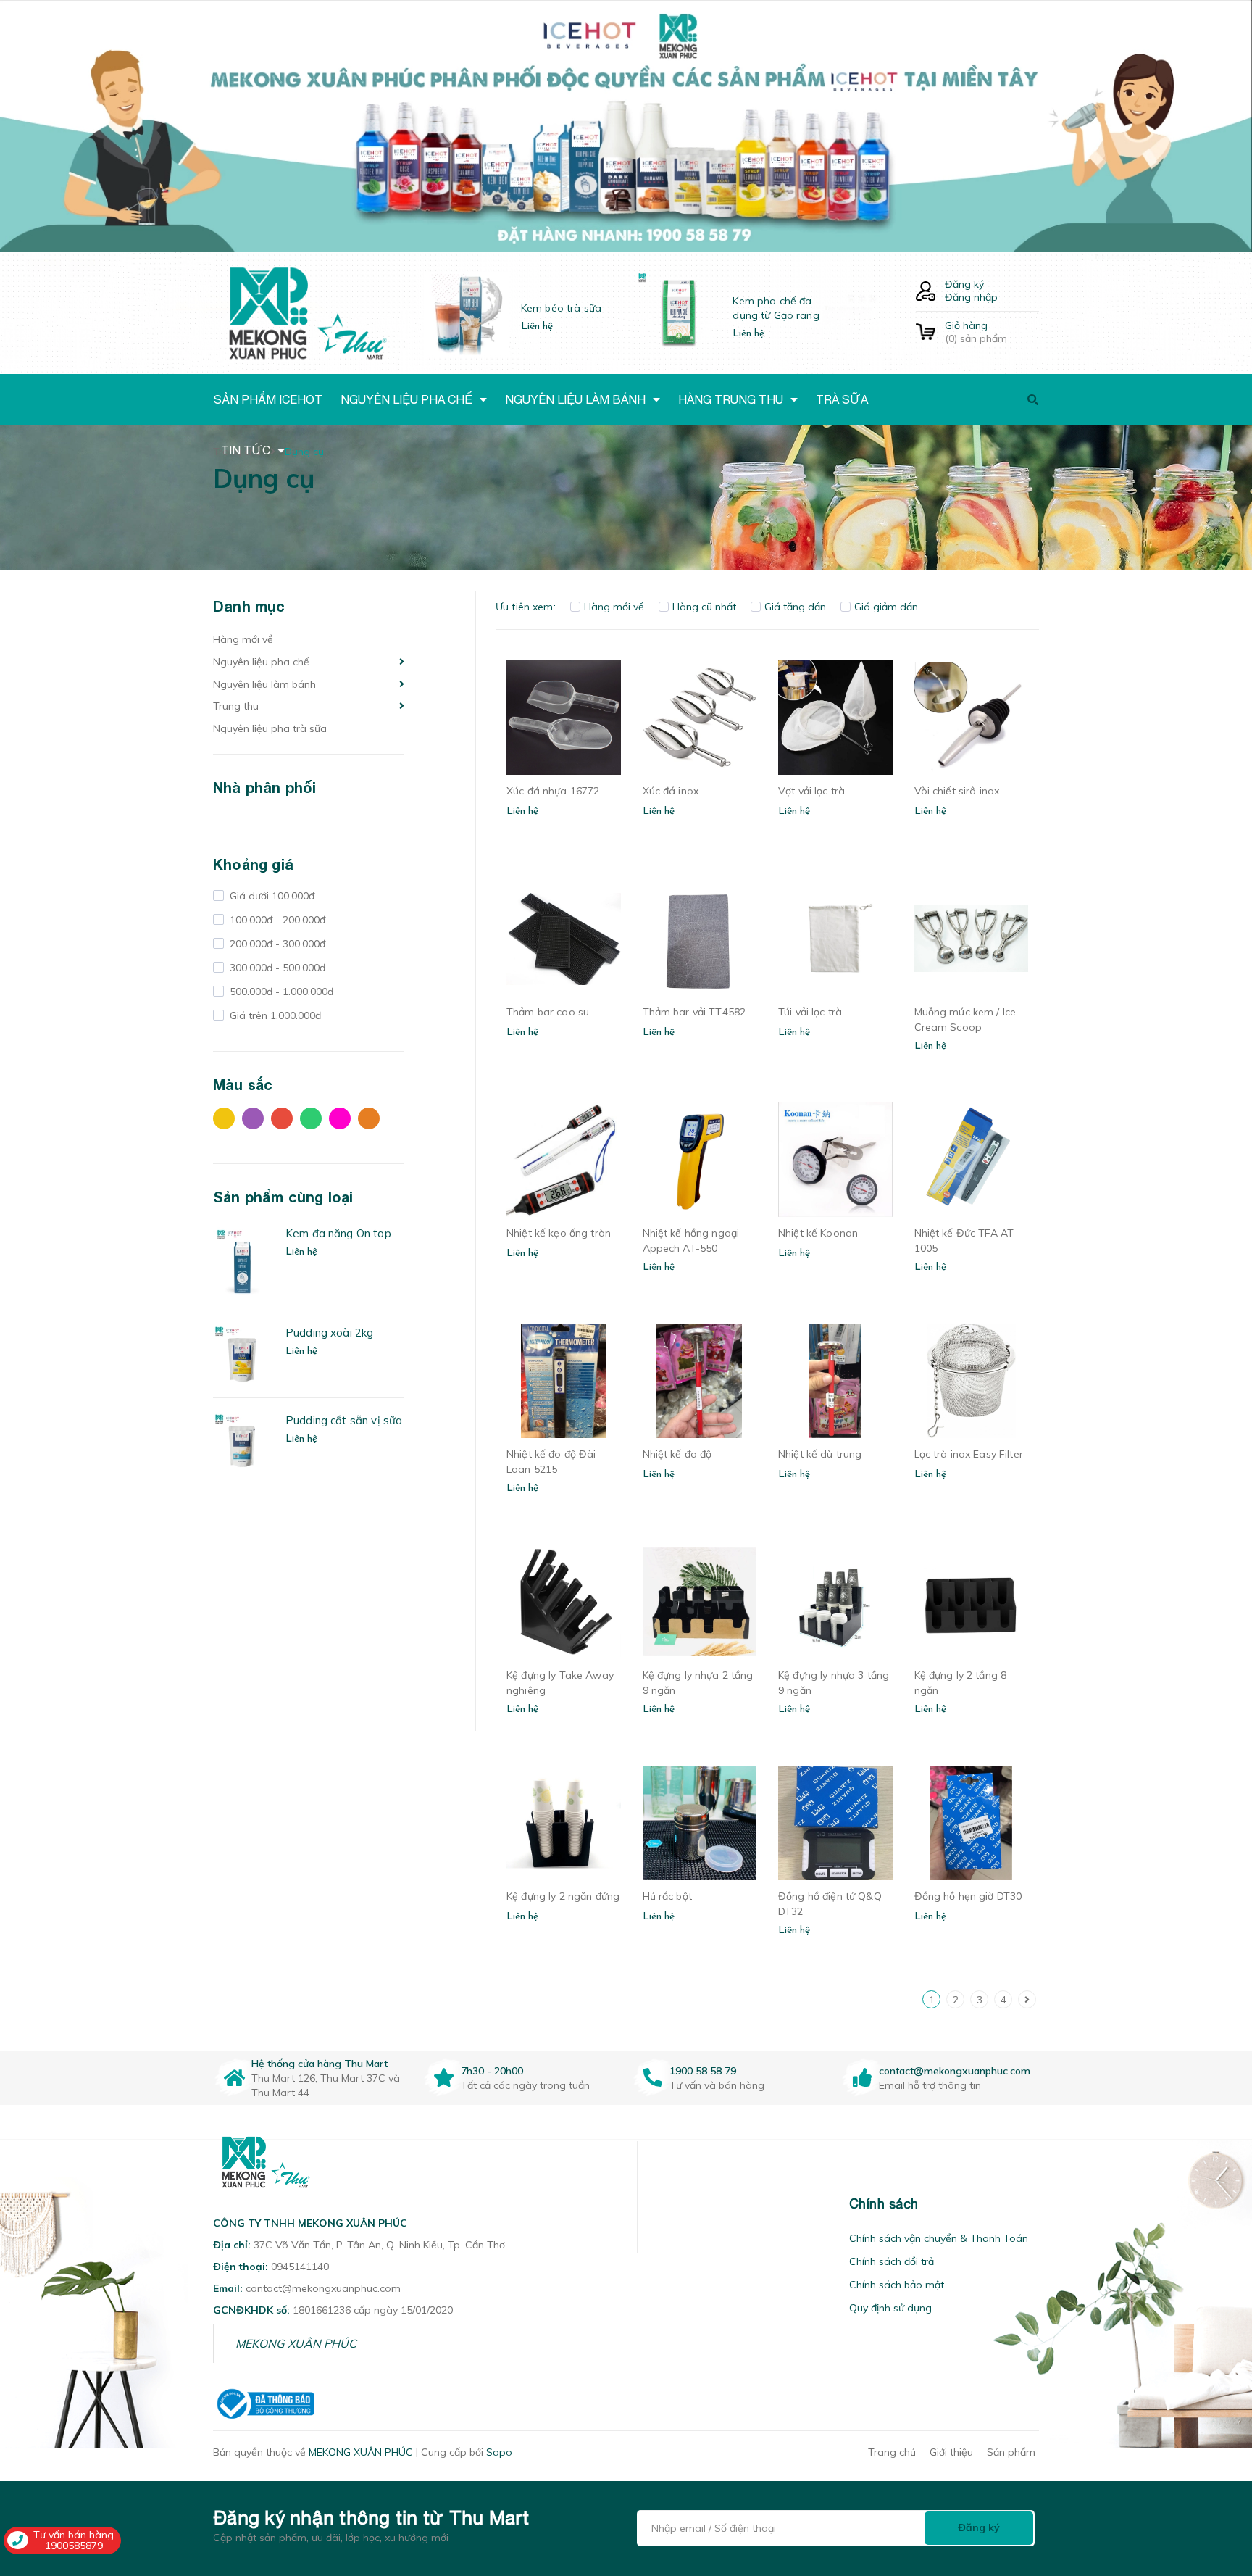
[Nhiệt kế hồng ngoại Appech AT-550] (700, 1160)
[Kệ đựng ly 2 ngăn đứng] (564, 1823)
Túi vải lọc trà (810, 1012)
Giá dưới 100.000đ (271, 896)
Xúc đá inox (671, 791)
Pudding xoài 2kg (329, 1333)
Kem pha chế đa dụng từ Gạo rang (776, 308)
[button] (656, 2204)
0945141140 (300, 2267)
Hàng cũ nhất (704, 607)
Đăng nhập (971, 297)
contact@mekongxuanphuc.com (955, 2071)
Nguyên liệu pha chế (261, 662)
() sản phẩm (976, 332)
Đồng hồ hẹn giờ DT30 (968, 1896)
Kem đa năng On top (338, 1233)
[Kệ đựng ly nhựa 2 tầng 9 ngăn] (700, 1602)
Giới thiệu (951, 2452)
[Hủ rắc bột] (700, 1823)
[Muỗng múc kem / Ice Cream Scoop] (972, 939)
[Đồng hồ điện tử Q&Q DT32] (835, 1823)
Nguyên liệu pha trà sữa (270, 728)
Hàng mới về (243, 639)
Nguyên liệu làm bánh (264, 684)
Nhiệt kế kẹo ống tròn (559, 1233)
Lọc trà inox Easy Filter (969, 1454)
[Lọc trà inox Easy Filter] (972, 1381)
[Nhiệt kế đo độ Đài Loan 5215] (564, 1381)
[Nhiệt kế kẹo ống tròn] (564, 1160)
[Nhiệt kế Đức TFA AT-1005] (972, 1160)
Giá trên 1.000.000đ (274, 1015)
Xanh (314, 1122)
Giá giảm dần (886, 607)
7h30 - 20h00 (492, 2071)
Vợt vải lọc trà (811, 791)
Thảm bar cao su (548, 1012)
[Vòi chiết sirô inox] (972, 718)
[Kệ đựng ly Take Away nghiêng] (564, 1602)
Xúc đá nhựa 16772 (553, 791)
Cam (372, 1122)
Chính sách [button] (884, 2204)
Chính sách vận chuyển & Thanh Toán (939, 2238)
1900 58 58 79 (703, 2071)
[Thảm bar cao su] (564, 939)
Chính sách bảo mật (897, 2285)
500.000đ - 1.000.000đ (280, 992)
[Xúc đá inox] (700, 718)
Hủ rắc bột (667, 1896)
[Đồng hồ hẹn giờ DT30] (972, 1823)
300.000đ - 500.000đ (276, 968)
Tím (256, 1122)
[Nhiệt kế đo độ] (700, 1381)
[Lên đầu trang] (1043, 2482)
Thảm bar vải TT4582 (694, 1012)
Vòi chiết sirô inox (957, 791)
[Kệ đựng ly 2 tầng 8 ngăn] (972, 1602)
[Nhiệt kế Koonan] (835, 1160)
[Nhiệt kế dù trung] (835, 1381)
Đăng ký (964, 284)
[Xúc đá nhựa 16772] (564, 718)
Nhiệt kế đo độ (677, 1454)
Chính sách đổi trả (892, 2261)
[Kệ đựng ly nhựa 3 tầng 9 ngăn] (835, 1602)
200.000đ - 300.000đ (276, 944)
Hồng (343, 1122)
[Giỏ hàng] (926, 332)
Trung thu (236, 706)
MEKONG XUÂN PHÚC (296, 2343)
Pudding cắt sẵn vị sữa (344, 1420)
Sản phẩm (1011, 2452)
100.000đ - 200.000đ (276, 920)
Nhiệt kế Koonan (818, 1233)
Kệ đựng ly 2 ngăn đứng (563, 1896)
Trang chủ (892, 2452)
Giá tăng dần (795, 607)
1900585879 (74, 2546)
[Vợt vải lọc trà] (835, 718)
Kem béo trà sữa (561, 308)
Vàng (228, 1122)
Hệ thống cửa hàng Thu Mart (320, 2064)
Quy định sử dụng (890, 2308)
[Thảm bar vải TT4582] (700, 939)
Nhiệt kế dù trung (820, 1454)
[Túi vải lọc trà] (835, 939)
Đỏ (285, 1122)
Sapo (499, 2452)
